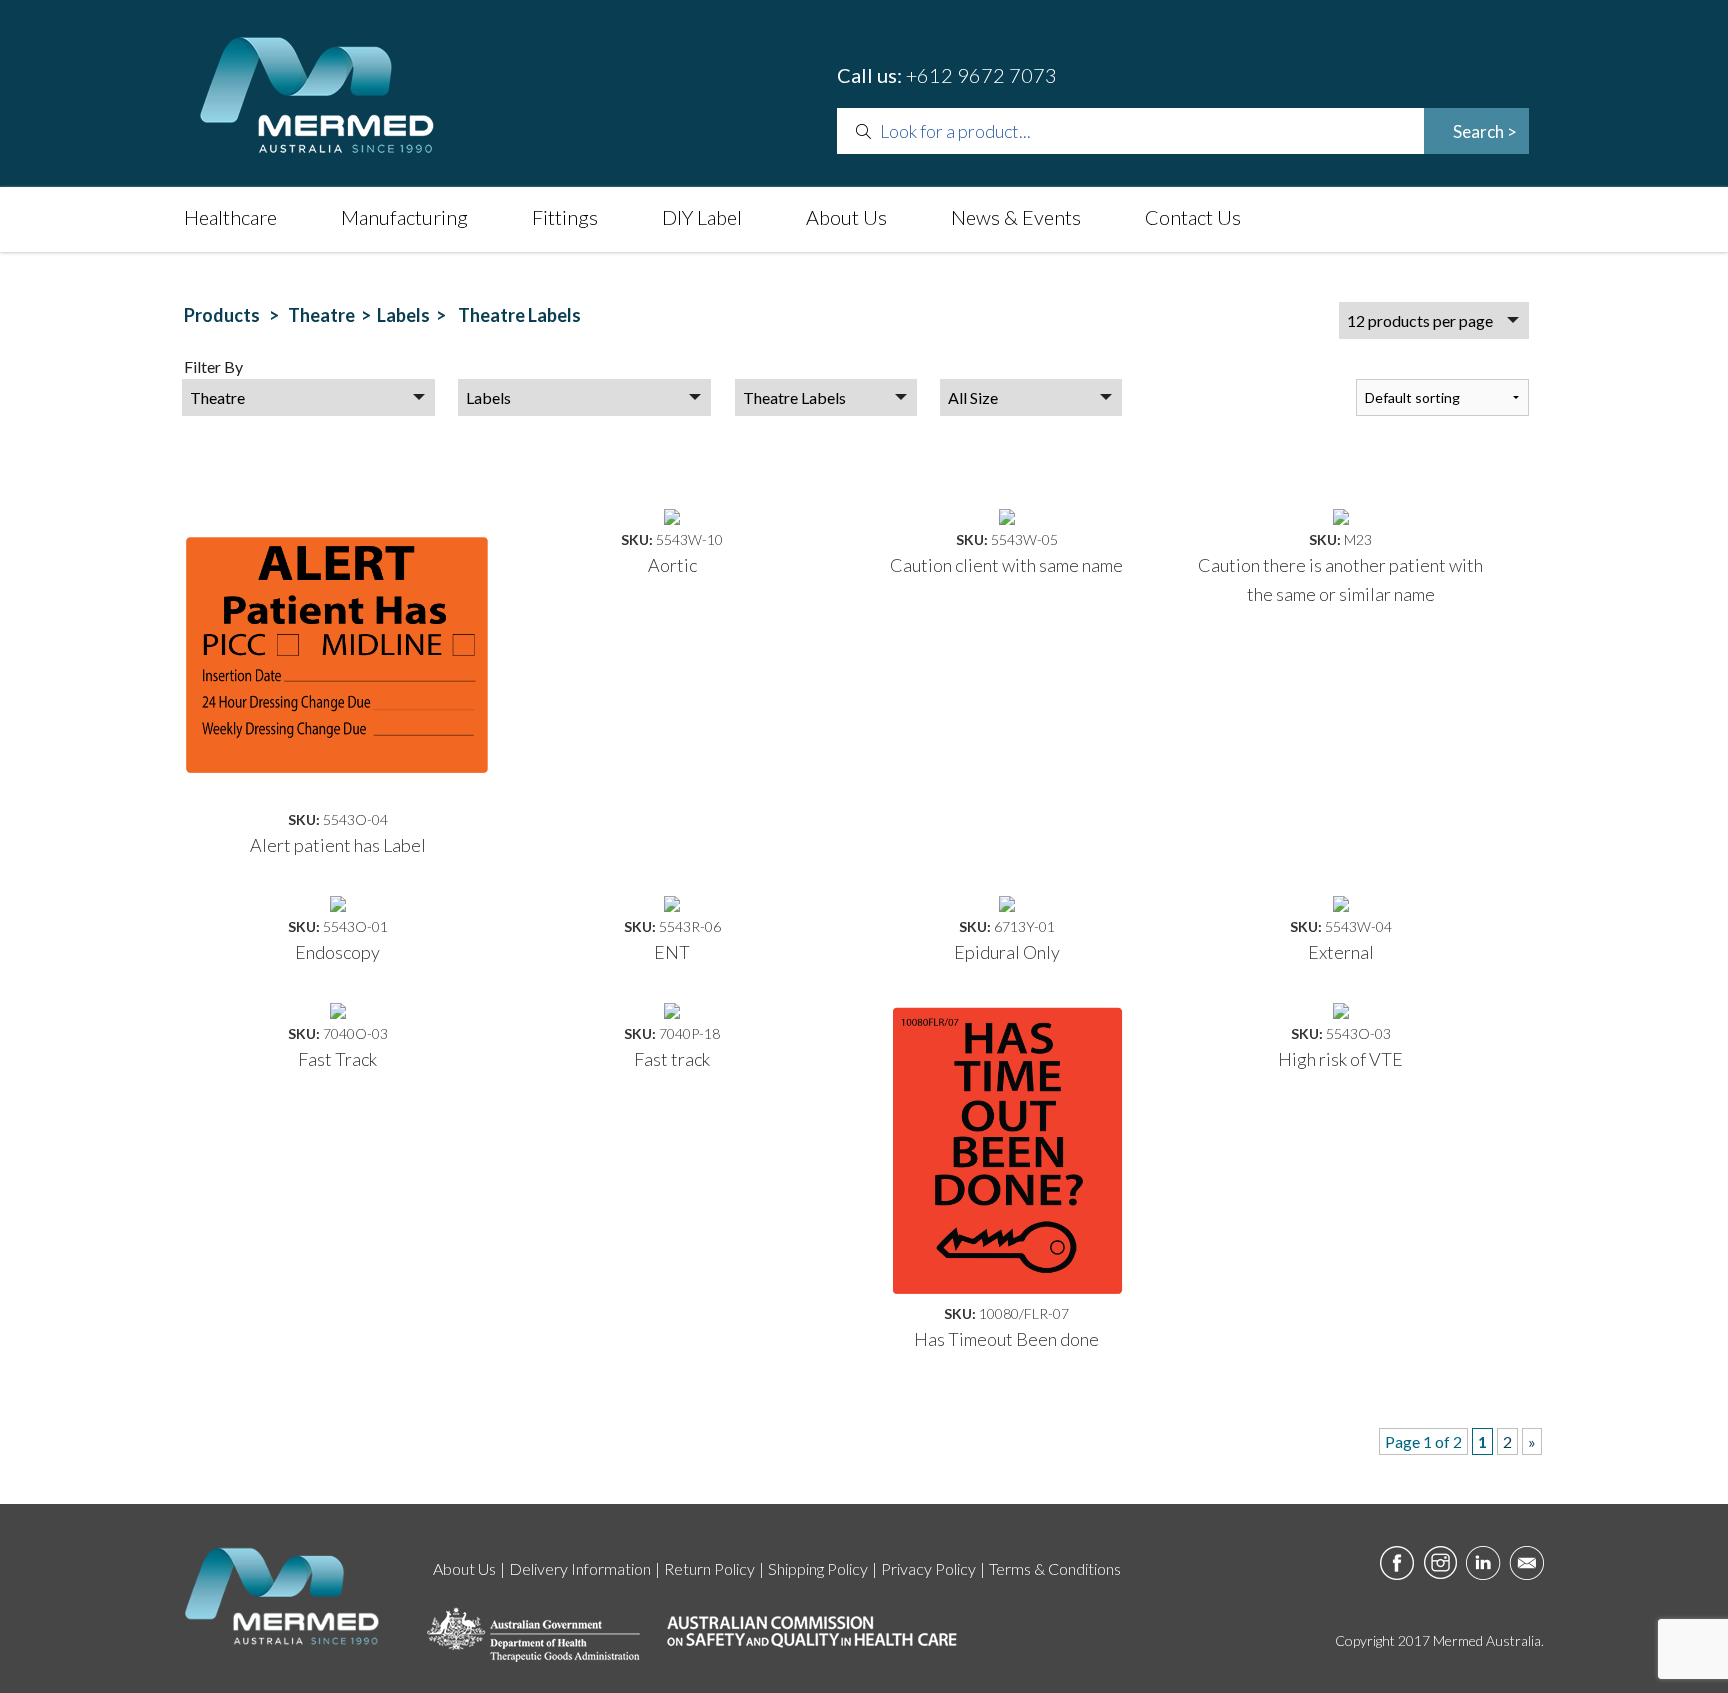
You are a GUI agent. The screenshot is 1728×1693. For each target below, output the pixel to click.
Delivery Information (580, 1568)
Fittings (565, 217)
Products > (234, 315)
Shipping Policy (818, 1568)
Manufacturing (404, 217)
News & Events (1016, 217)
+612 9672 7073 (981, 75)
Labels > (414, 315)
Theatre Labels (516, 315)
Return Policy (709, 1568)
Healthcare (230, 217)
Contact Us (1193, 217)
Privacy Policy (928, 1568)
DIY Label (702, 217)
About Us (846, 217)
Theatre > (332, 315)
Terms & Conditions (1055, 1568)
